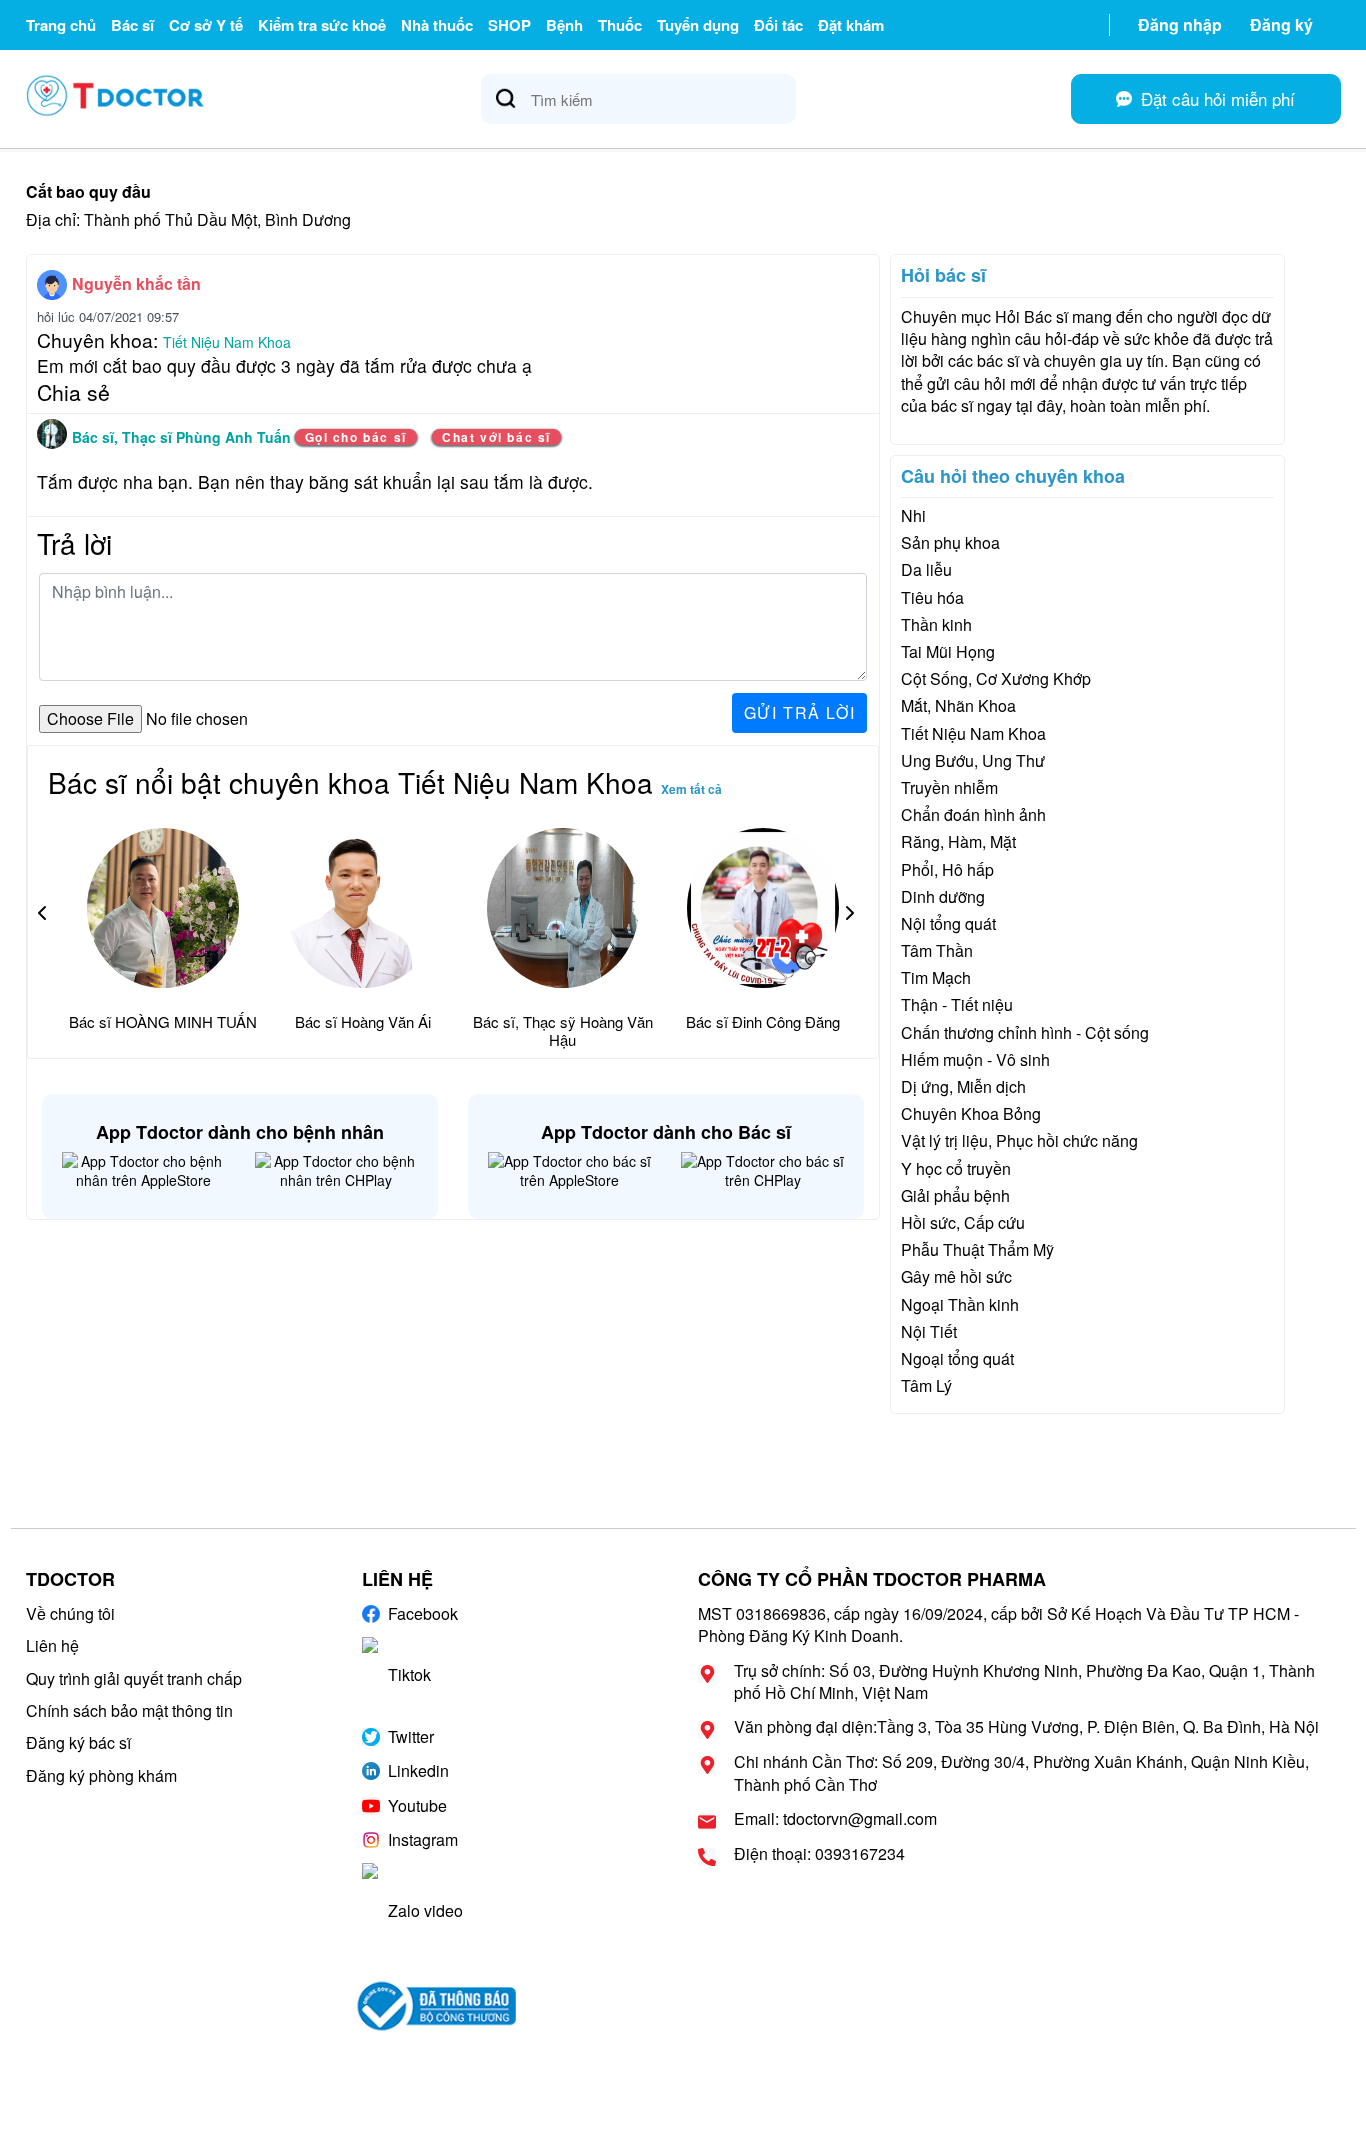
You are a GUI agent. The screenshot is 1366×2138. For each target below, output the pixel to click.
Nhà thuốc (437, 25)
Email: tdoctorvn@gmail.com (835, 1819)
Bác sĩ (132, 25)
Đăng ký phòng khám (101, 1775)
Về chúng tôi (70, 1613)
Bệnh (564, 25)
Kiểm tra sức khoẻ (322, 25)
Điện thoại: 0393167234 (819, 1854)
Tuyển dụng (698, 25)
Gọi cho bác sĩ (356, 437)
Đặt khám (851, 25)
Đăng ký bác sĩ (78, 1742)
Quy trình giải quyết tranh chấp (134, 1678)
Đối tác (778, 25)
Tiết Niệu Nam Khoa (227, 342)
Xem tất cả (691, 789)
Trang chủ (61, 25)
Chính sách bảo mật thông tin (129, 1710)
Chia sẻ (73, 392)
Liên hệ (52, 1645)
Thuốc (620, 25)
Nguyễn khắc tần (136, 283)
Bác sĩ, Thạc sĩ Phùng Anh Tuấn (183, 437)
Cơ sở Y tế (206, 25)
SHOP (509, 25)
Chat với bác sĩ (496, 437)
